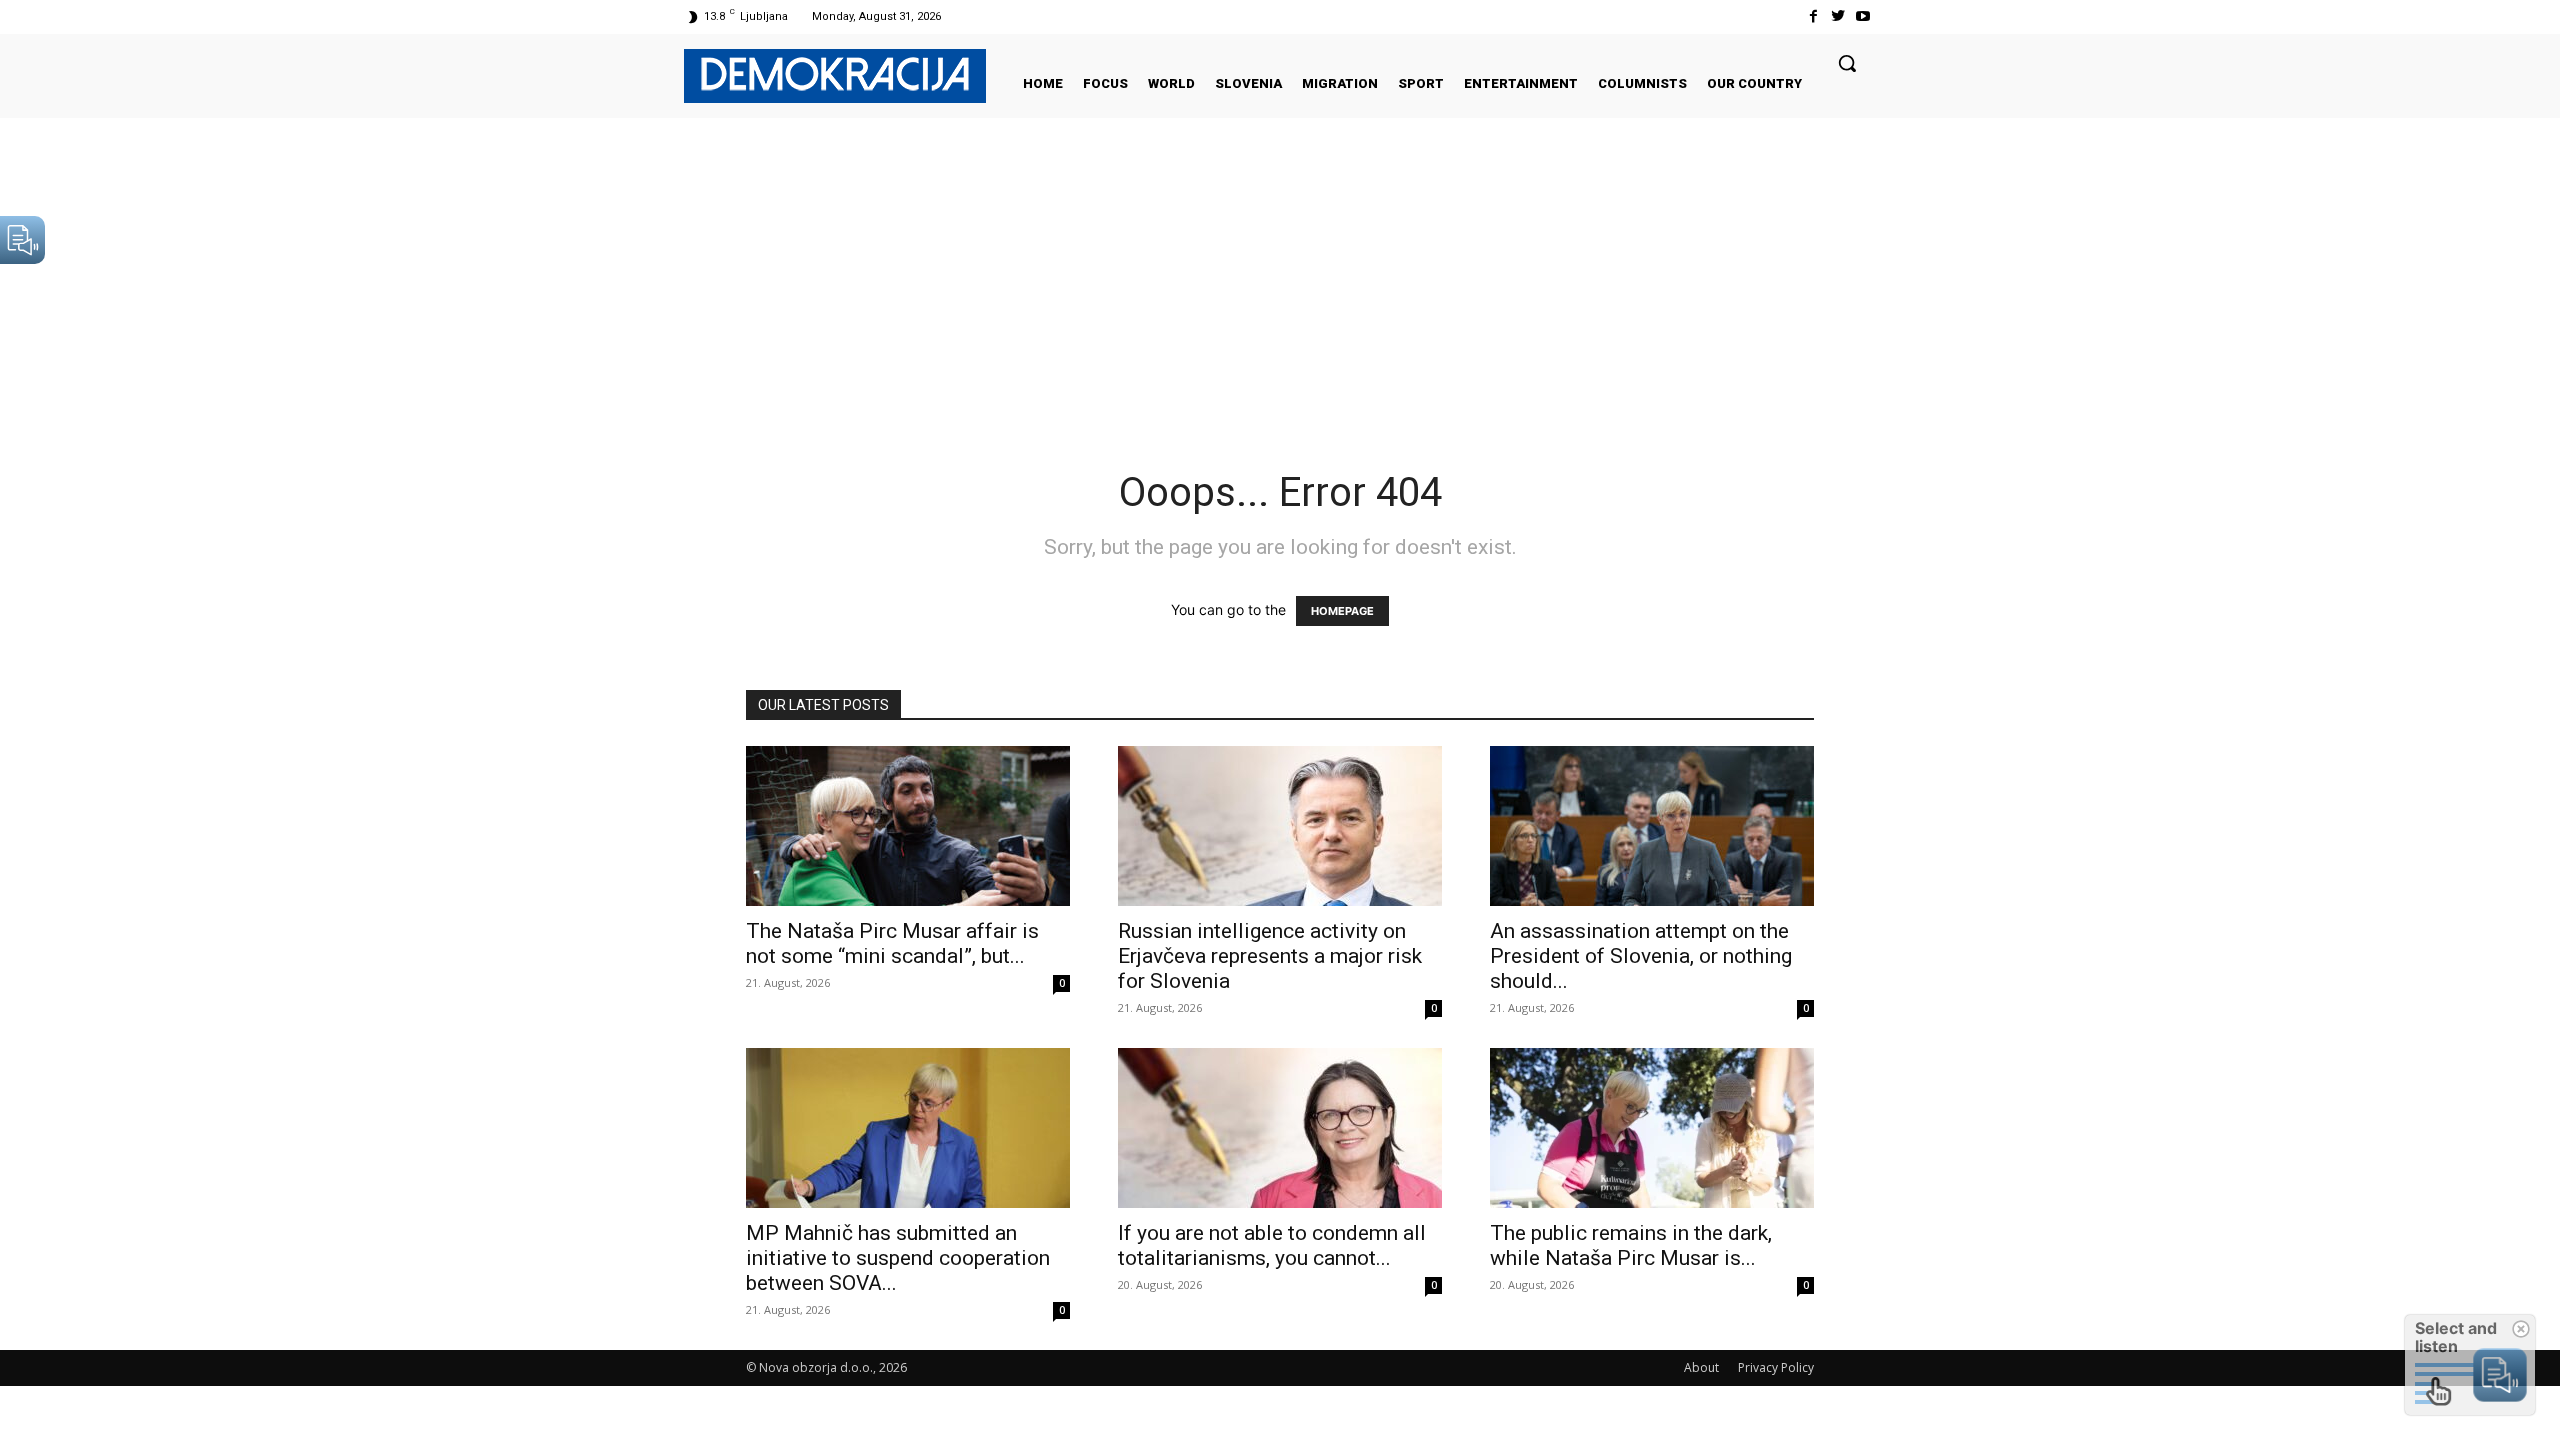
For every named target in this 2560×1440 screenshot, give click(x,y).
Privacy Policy (1776, 1367)
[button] (1847, 63)
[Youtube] (1863, 16)
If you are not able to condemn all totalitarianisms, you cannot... (1272, 1245)
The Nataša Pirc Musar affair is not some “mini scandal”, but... (892, 943)
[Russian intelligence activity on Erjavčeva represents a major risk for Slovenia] (1280, 826)
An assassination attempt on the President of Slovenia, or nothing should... (1641, 956)
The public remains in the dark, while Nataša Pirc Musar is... (1631, 1245)
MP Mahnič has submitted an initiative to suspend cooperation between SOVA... (898, 1258)
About (1701, 1367)
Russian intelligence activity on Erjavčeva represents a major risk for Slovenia (1270, 956)
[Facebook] (1812, 16)
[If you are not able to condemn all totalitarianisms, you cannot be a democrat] (1280, 1128)
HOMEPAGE (1342, 611)
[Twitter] (1838, 16)
